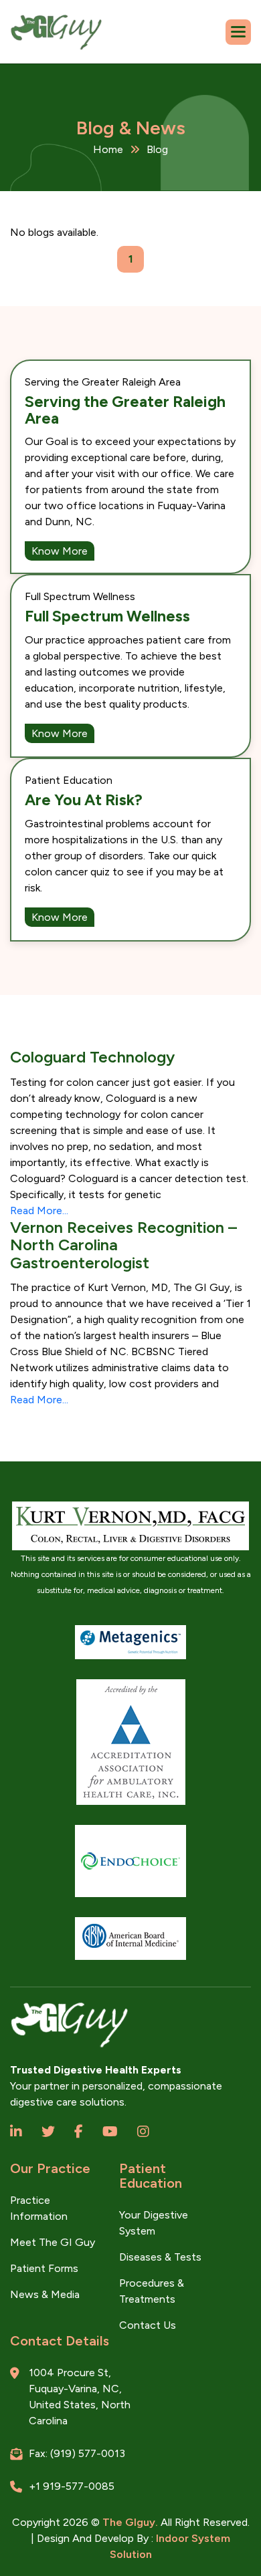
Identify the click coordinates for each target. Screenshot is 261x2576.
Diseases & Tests (160, 2257)
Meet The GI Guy (53, 2242)
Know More (60, 551)
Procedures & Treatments (152, 2291)
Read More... (39, 1210)
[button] (238, 32)
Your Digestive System (154, 2223)
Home (108, 149)
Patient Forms (44, 2268)
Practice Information (39, 2208)
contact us (148, 2325)
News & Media (45, 2294)
